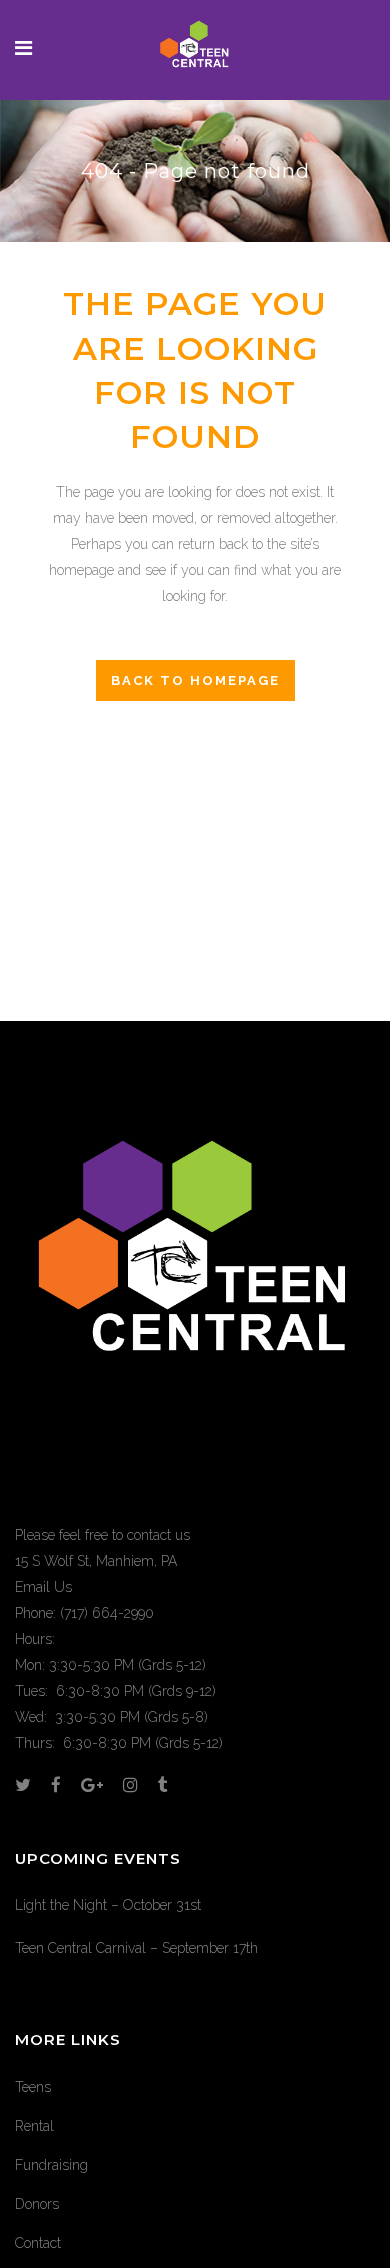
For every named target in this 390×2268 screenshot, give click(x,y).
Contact (38, 2243)
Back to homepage (195, 680)
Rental (34, 2126)
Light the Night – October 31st (108, 1905)
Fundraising (51, 2165)
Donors (37, 2204)
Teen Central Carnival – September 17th (136, 1948)
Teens (33, 2087)
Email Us (43, 1587)
